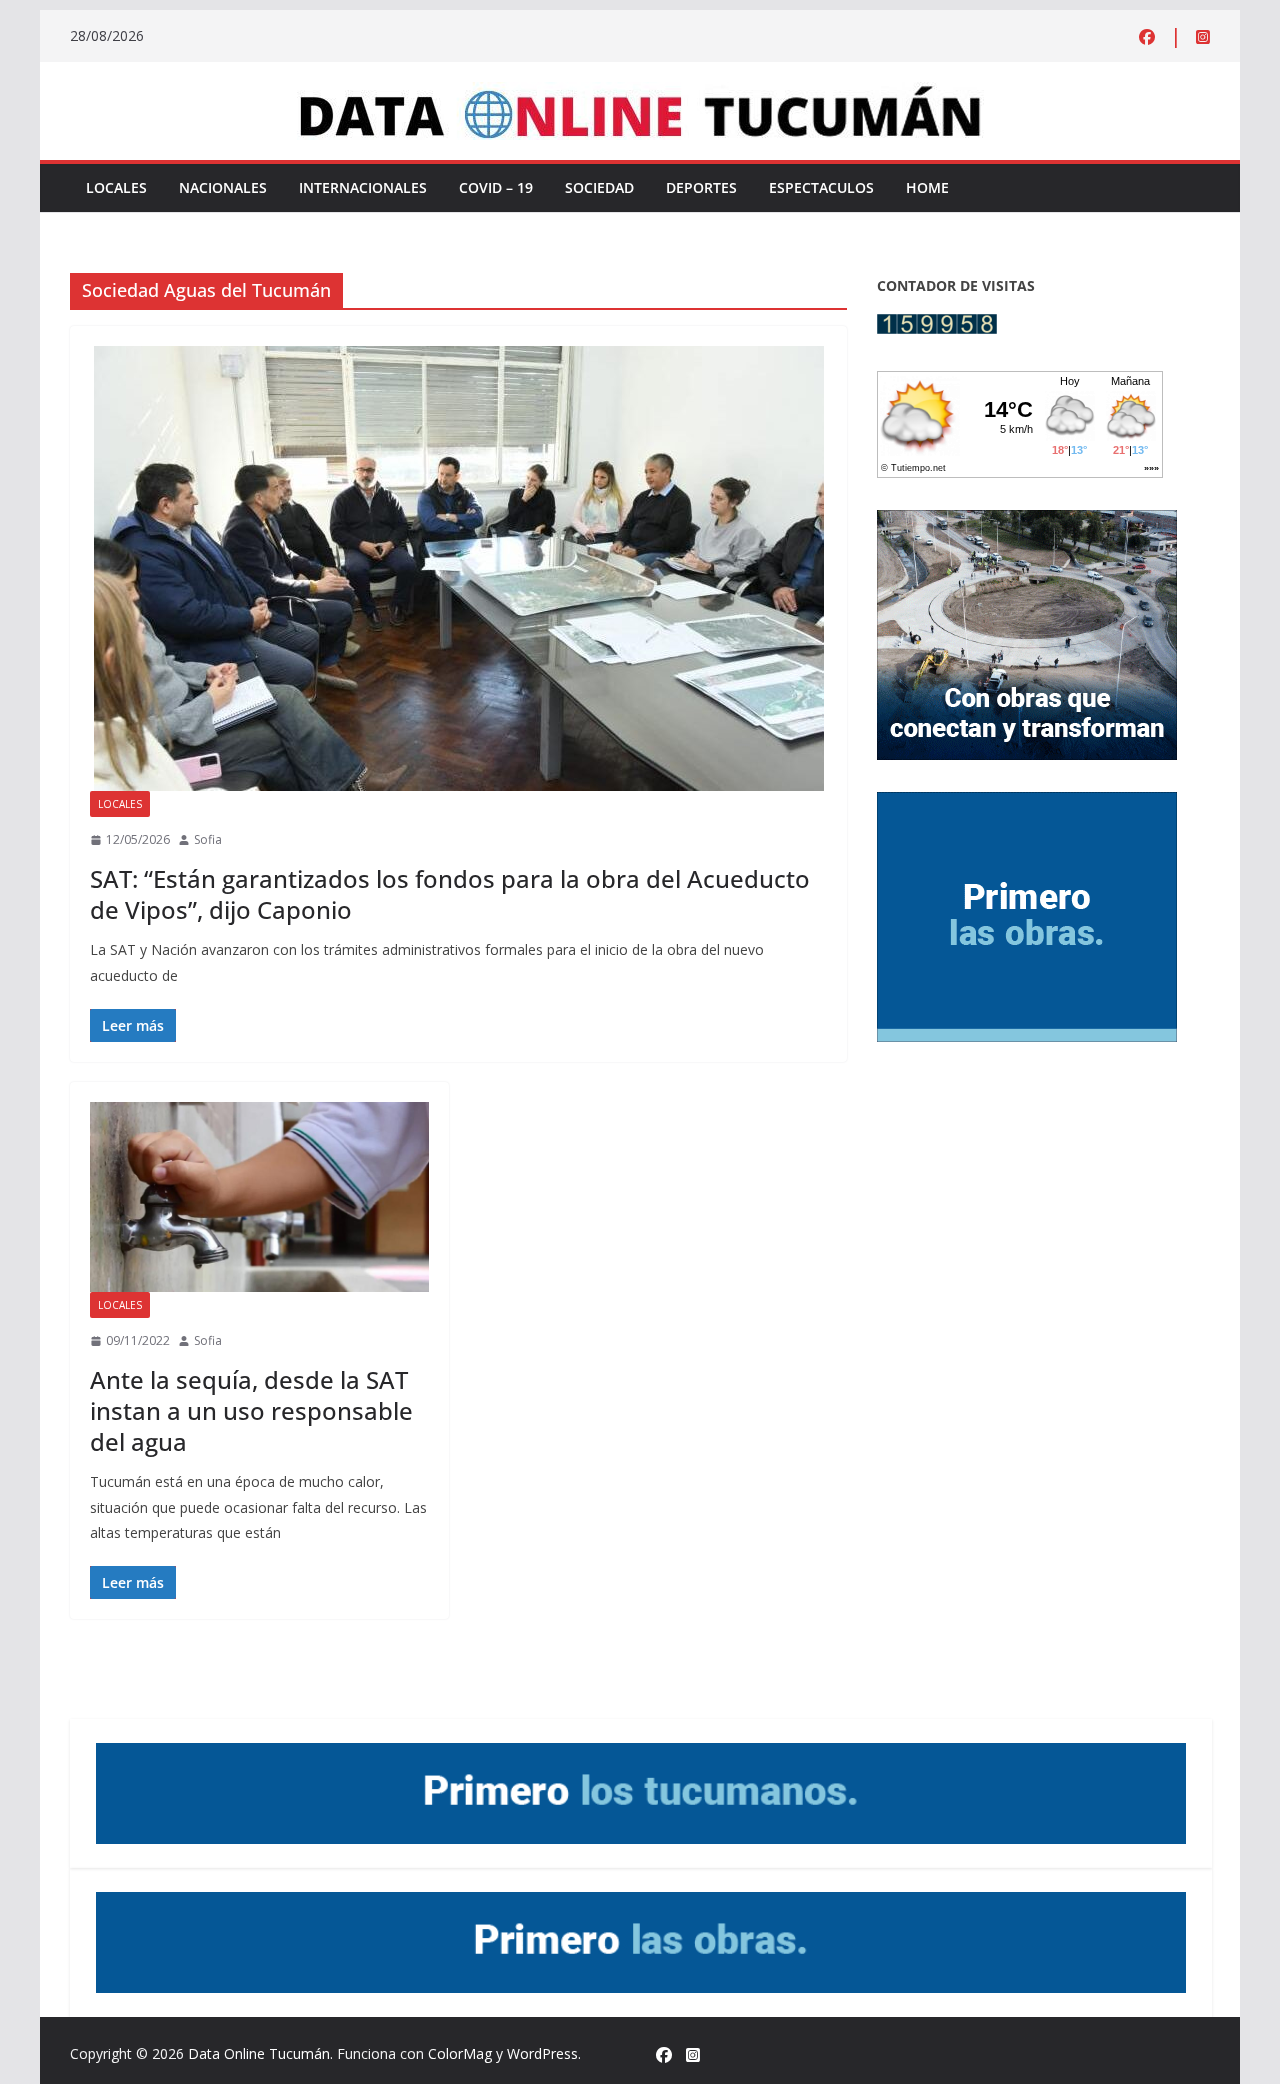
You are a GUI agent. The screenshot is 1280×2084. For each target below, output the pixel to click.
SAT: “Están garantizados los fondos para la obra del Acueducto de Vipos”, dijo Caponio (450, 894)
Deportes (701, 187)
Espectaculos (821, 187)
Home (927, 187)
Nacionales (223, 187)
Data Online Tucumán (259, 2053)
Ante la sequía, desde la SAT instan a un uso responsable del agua (251, 1410)
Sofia (208, 839)
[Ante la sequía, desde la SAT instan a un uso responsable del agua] (259, 1197)
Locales (116, 187)
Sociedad (599, 187)
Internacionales (363, 187)
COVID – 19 (496, 187)
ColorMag (460, 2053)
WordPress (542, 2053)
